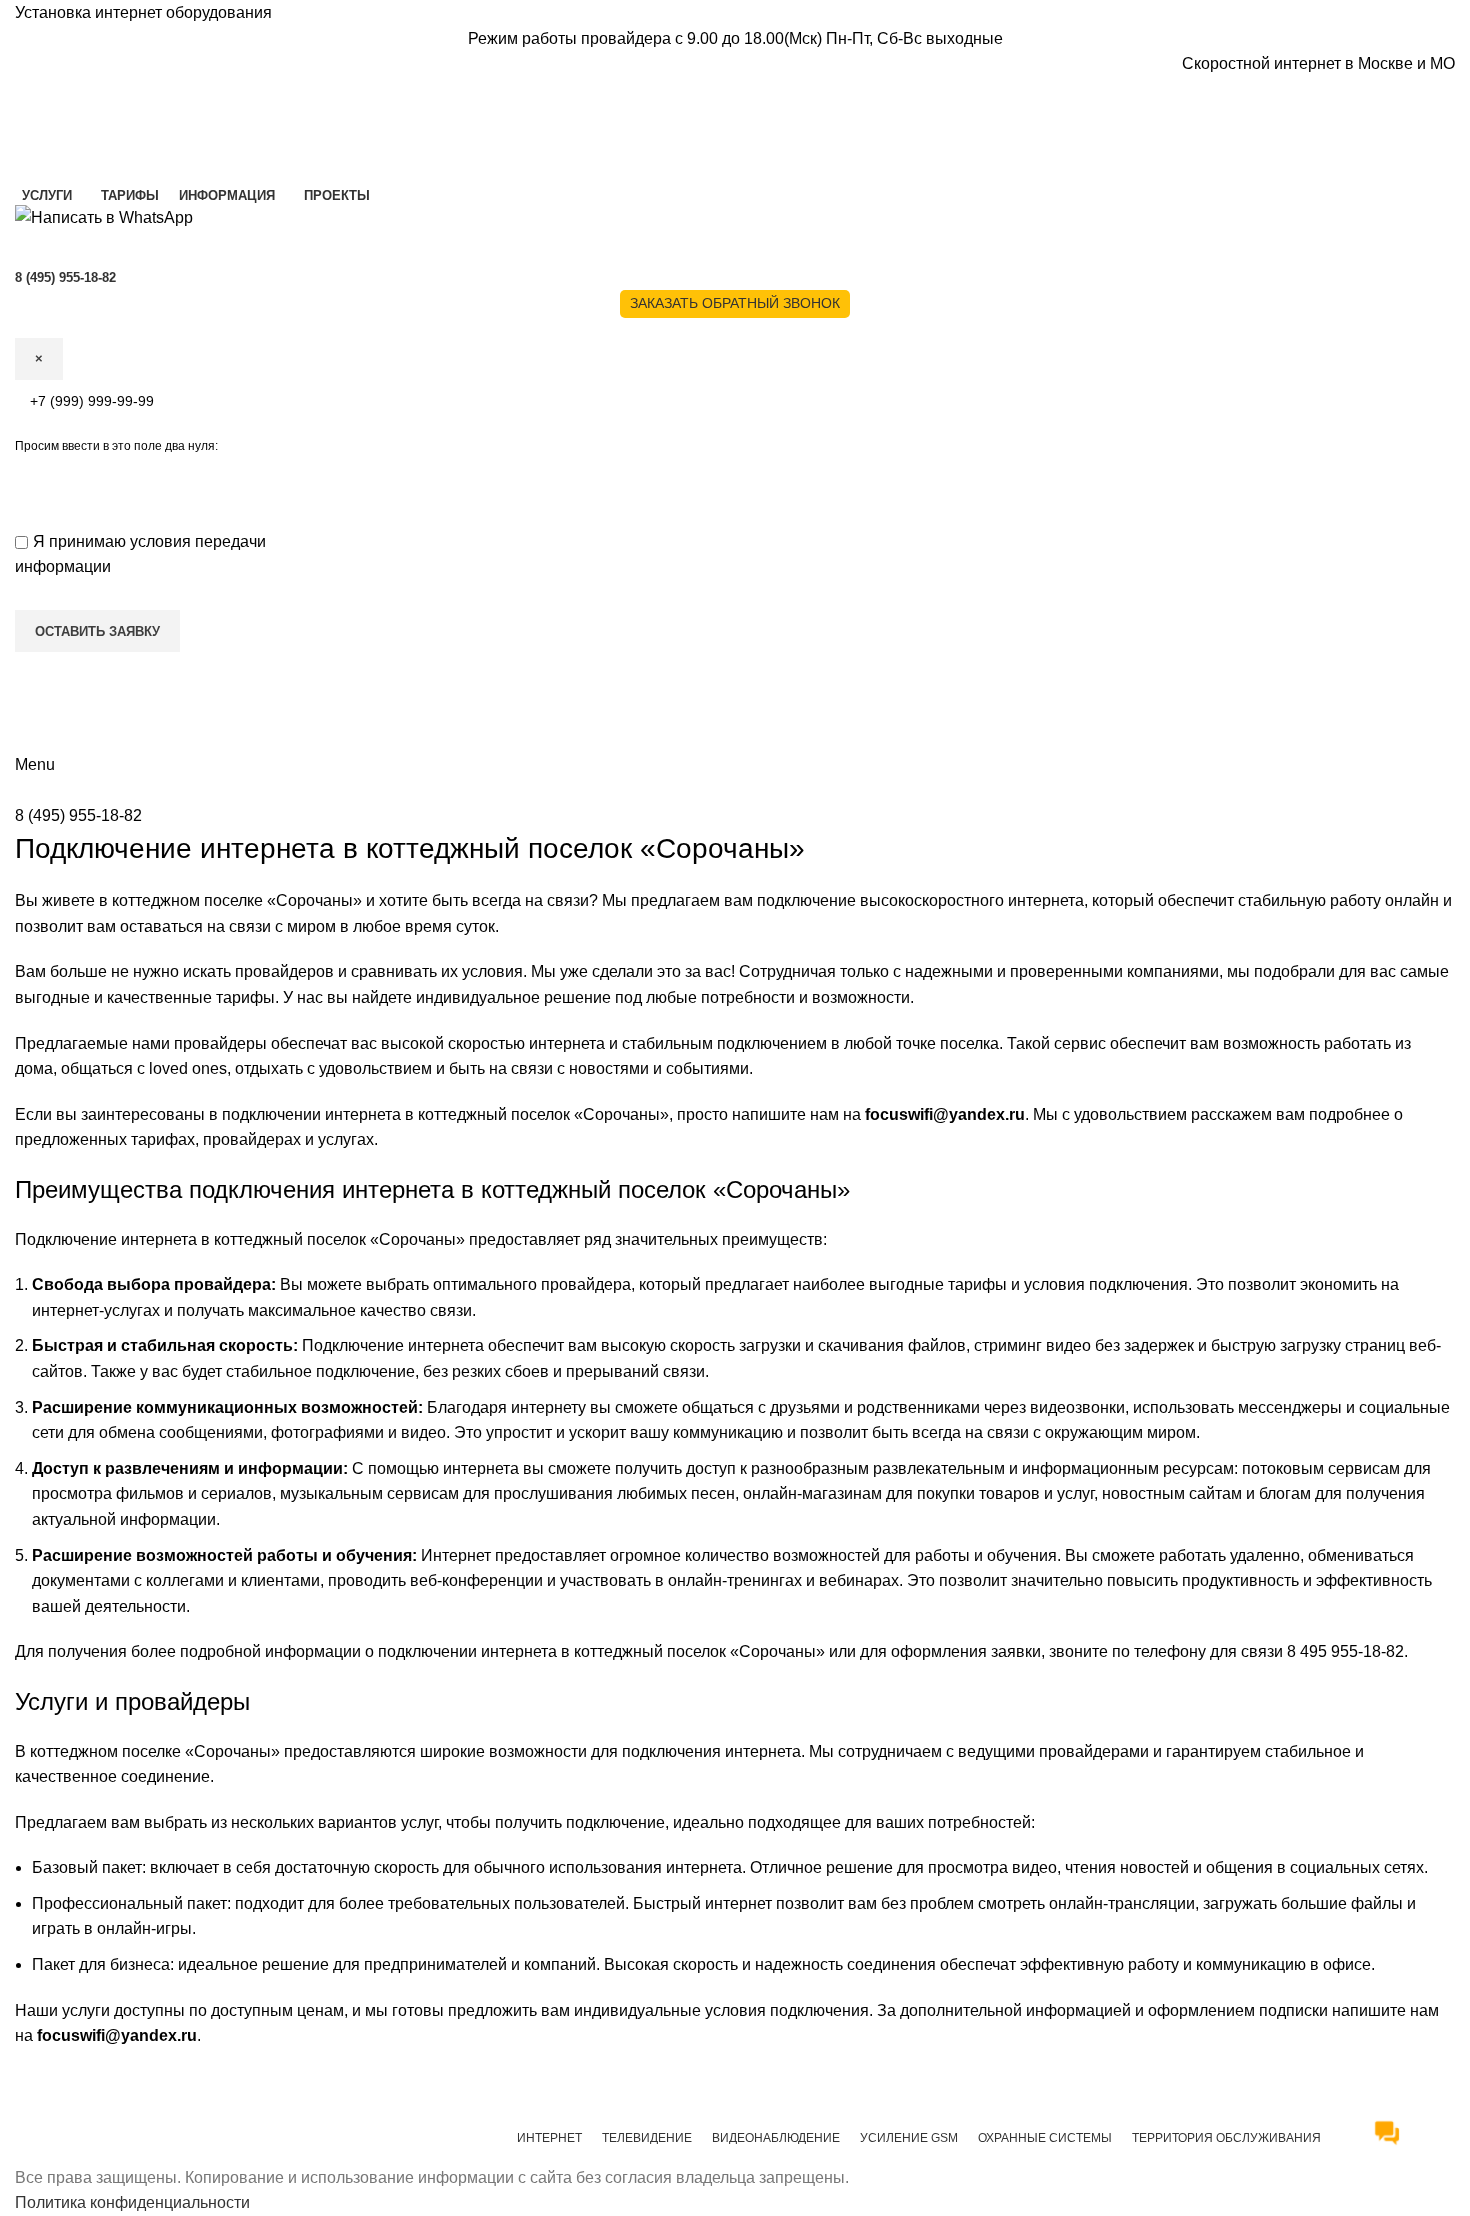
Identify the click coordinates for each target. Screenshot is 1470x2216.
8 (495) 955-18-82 (78, 815)
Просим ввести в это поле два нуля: (116, 446)
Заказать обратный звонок (735, 303)
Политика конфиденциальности (132, 2202)
